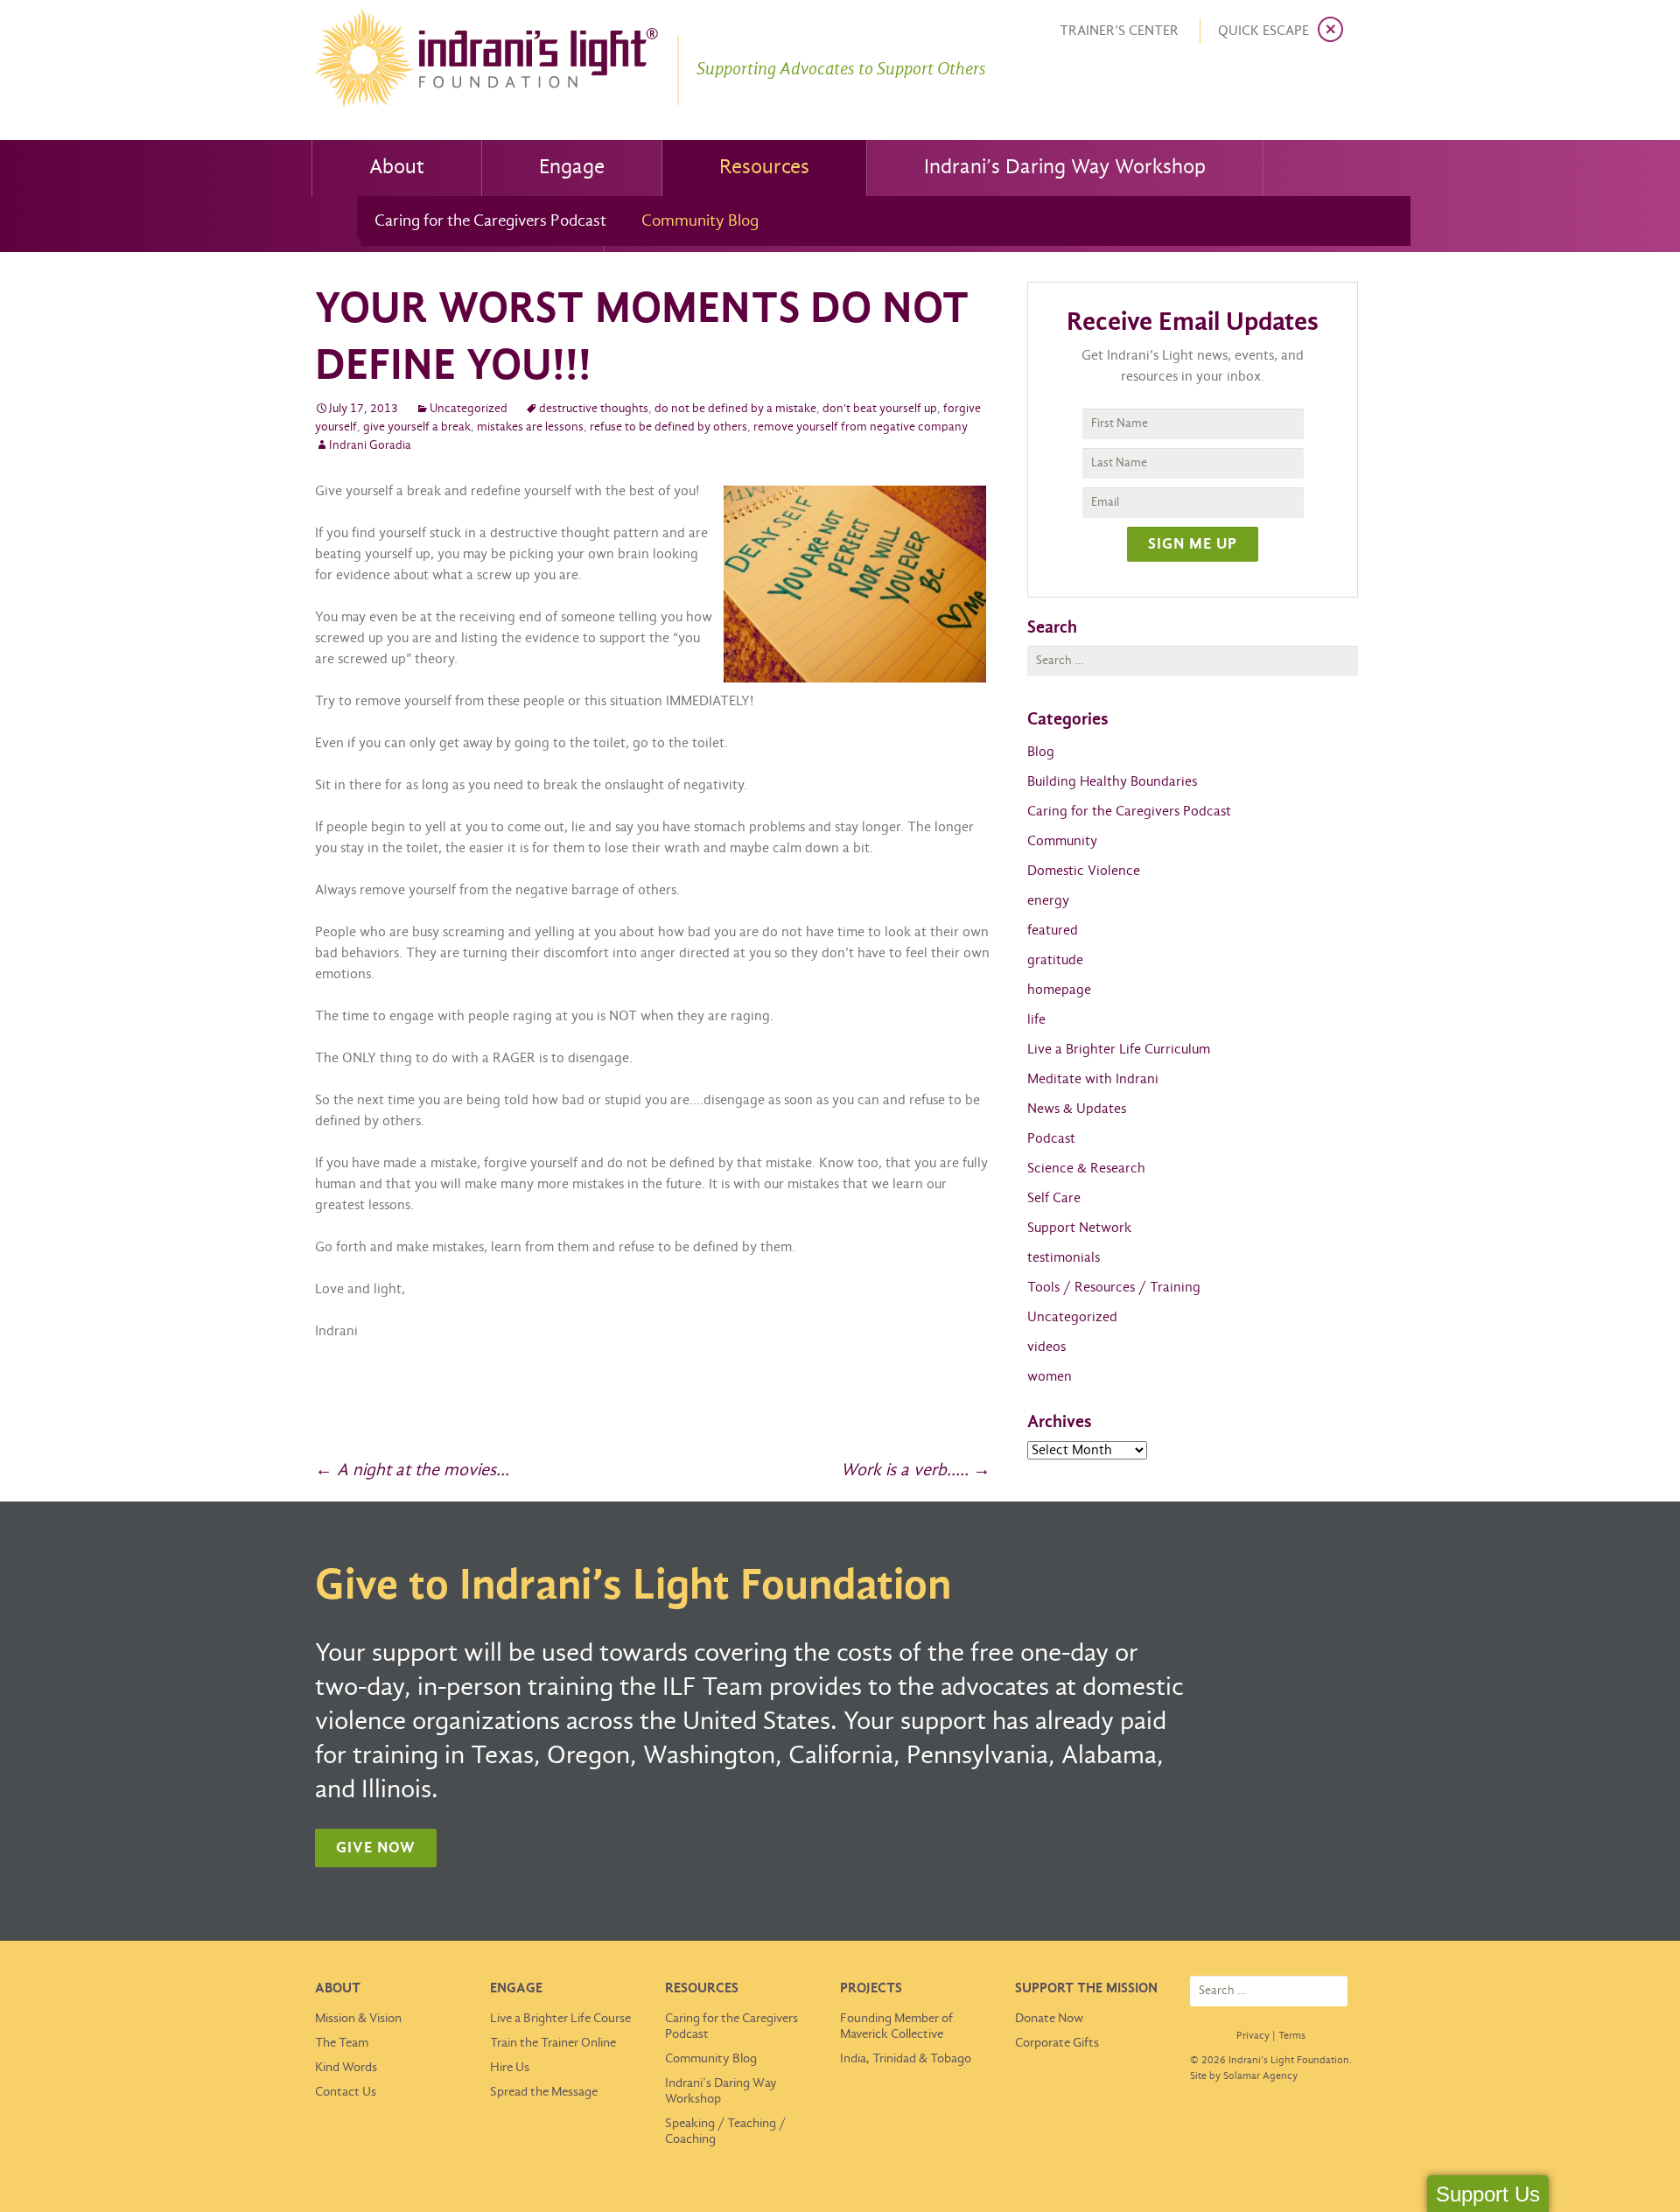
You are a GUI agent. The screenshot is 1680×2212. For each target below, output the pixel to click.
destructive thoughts (594, 409)
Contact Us (346, 2092)
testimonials (1064, 1258)
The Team (342, 2043)
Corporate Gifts (1057, 2043)
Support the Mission (1086, 1988)
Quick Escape (1263, 31)
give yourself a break (417, 427)
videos (1046, 1347)
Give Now (376, 1848)
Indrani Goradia (370, 446)
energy (1048, 901)
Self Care (1054, 1198)
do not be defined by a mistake (735, 409)
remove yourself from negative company (861, 427)
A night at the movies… (412, 1470)
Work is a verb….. (916, 1470)
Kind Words (346, 2068)
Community (1062, 841)
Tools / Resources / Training (1114, 1288)
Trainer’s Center (1119, 31)
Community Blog (700, 221)
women (1050, 1377)
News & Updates (1077, 1109)
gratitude (1055, 960)
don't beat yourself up (880, 409)
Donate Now (1049, 2019)
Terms (1292, 2036)
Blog (1041, 752)
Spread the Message (544, 2092)
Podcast (1051, 1139)
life (1036, 1020)
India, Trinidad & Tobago (906, 2059)
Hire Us (510, 2068)
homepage (1059, 990)
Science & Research (1086, 1169)
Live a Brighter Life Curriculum (1119, 1050)
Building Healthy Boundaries (1112, 782)
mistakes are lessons (530, 427)
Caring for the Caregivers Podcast (490, 221)
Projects (871, 1988)
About (397, 168)
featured (1053, 931)
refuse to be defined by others (668, 427)
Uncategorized (469, 409)
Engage (572, 168)
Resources (764, 168)
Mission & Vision (358, 2019)
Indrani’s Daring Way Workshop (1065, 168)
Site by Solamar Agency (1244, 2076)
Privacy (1253, 2036)
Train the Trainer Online (553, 2043)
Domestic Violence (1084, 871)
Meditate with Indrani (1093, 1079)
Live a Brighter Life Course (560, 2019)
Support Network (1079, 1228)
